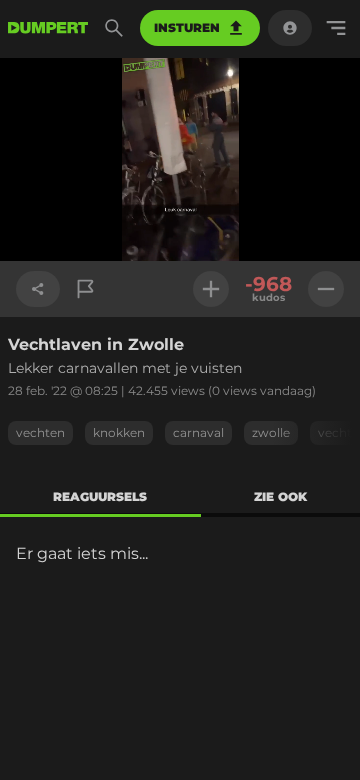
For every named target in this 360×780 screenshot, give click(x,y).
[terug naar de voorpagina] (48, 28)
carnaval (198, 432)
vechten (40, 432)
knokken (119, 432)
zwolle (271, 432)
